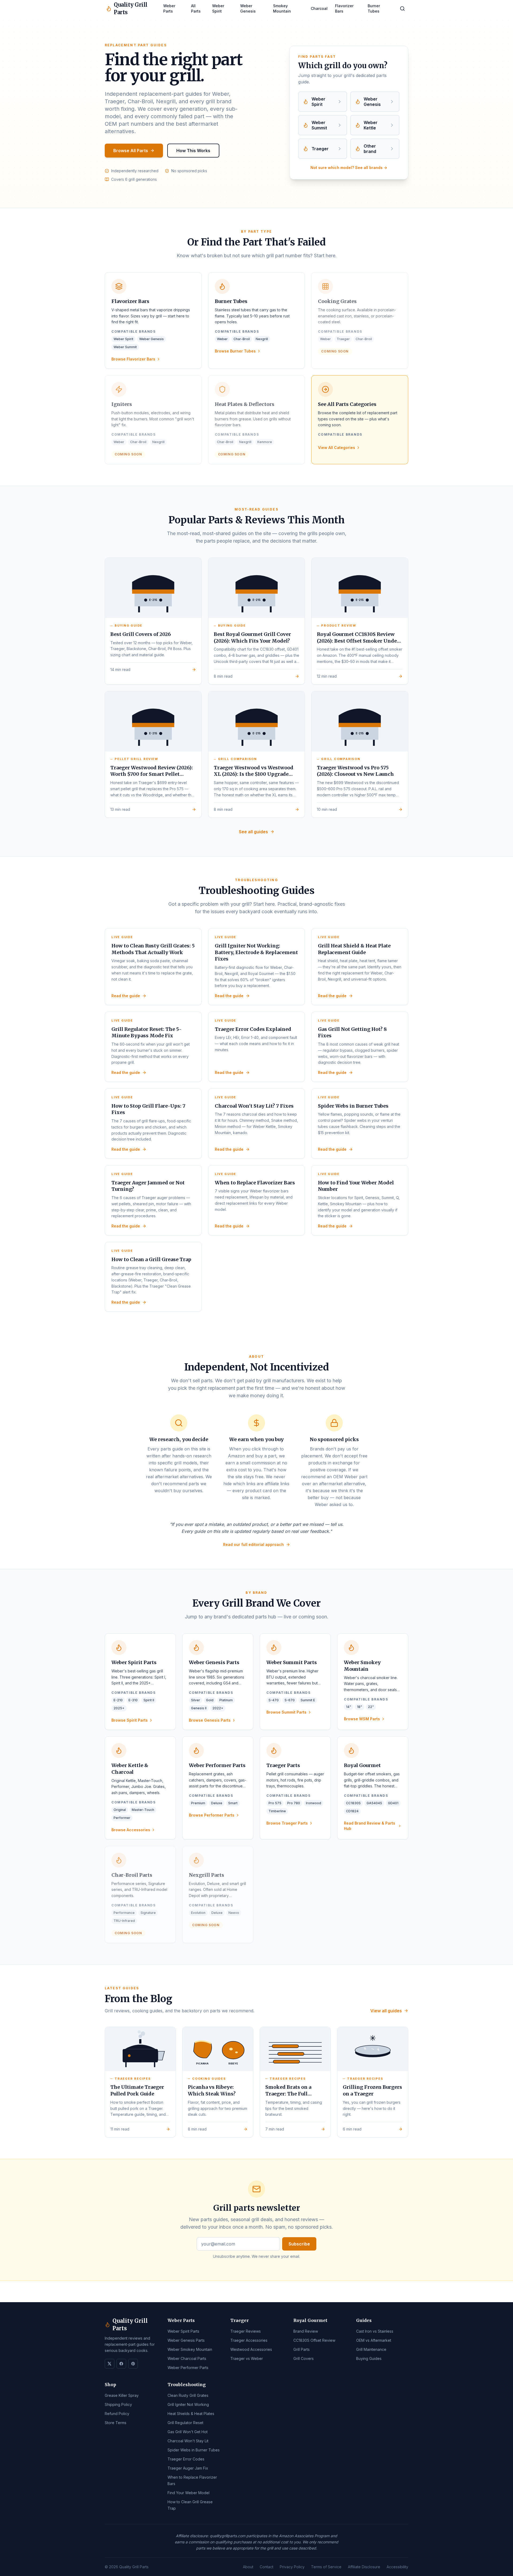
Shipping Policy (118, 2404)
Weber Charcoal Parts (187, 2358)
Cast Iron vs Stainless (375, 2331)
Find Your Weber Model (189, 2493)
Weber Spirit (218, 8)
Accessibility (397, 2567)
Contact (267, 2567)
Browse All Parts (131, 151)
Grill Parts (302, 2349)
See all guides (253, 832)
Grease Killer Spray (122, 2395)
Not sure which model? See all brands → (349, 168)
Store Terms (116, 2423)
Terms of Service (326, 2567)
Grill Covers (304, 2358)
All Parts (196, 8)
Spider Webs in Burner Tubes (194, 2450)
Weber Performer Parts (188, 2368)
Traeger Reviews (246, 2331)
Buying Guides (369, 2358)
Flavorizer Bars (344, 8)
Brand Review (306, 2331)
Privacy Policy (292, 2567)
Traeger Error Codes (186, 2459)
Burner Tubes (374, 8)
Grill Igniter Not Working (188, 2404)
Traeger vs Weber (247, 2358)
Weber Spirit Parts (183, 2331)
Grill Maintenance (371, 2349)
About (248, 2567)
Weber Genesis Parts (186, 2340)
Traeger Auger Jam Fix (188, 2468)
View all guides (386, 2011)
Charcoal (319, 8)
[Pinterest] (133, 2364)
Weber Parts (169, 8)
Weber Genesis (248, 8)
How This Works (193, 151)
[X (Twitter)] (110, 2364)
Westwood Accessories (251, 2349)
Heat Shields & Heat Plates (191, 2414)
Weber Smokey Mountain (190, 2349)
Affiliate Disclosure (364, 2567)
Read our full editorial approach (253, 1544)
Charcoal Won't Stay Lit (188, 2441)
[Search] (402, 9)
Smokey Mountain (282, 8)
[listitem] (323, 102)
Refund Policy (117, 2414)
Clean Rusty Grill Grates (188, 2395)
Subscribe (299, 2244)
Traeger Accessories (249, 2340)
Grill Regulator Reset (185, 2423)
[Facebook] (121, 2364)
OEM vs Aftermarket (374, 2340)
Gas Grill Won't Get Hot (188, 2432)
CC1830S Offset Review (314, 2340)
